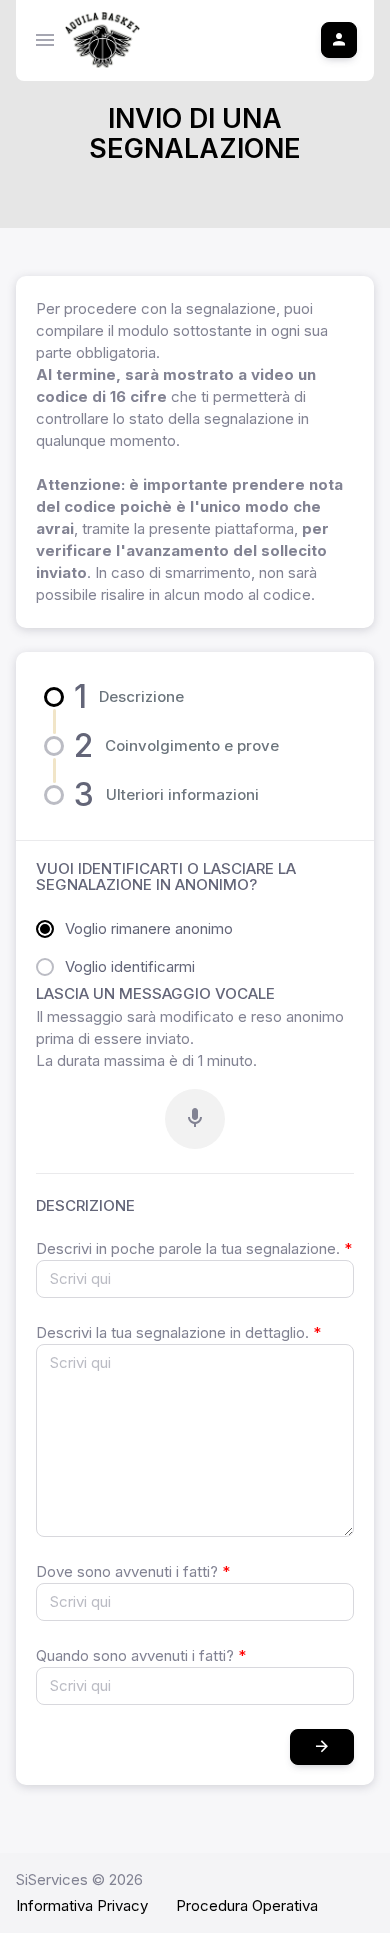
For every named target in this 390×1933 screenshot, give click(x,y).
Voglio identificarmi (130, 966)
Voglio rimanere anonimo (149, 928)
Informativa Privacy (82, 1905)
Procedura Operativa (247, 1905)
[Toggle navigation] (45, 40)
